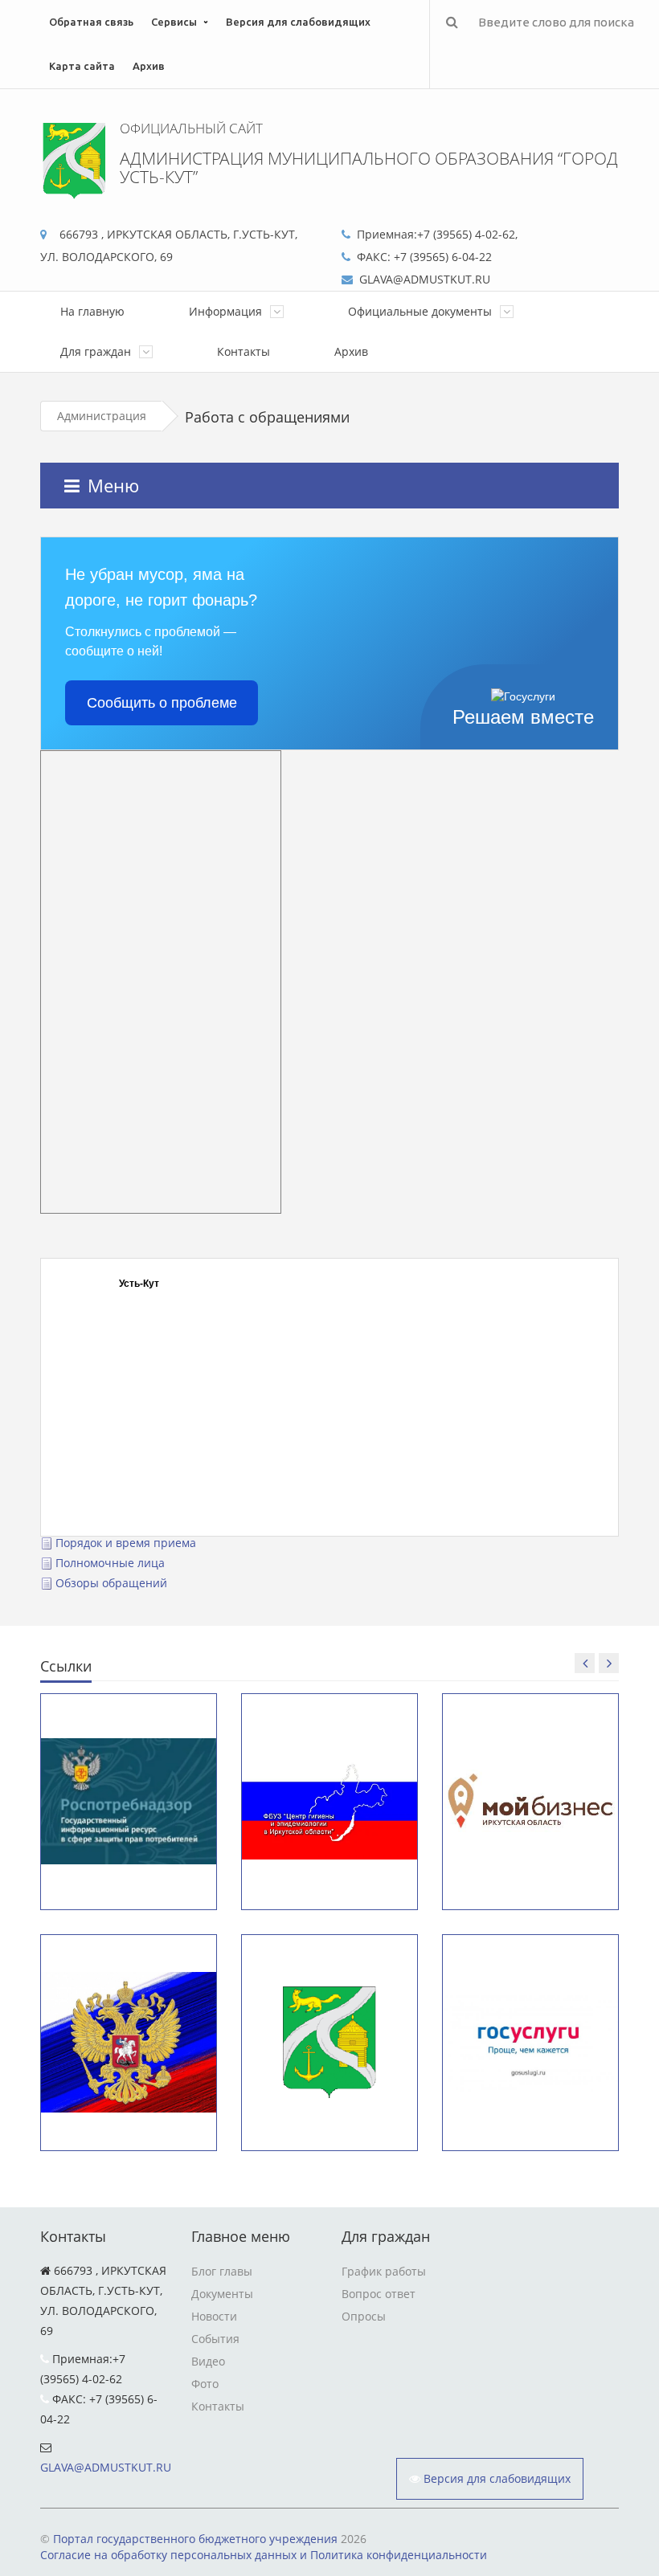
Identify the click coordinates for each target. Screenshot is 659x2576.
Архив (149, 66)
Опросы (364, 2316)
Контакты (244, 351)
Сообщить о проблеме (162, 703)
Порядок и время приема (126, 1543)
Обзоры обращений (111, 1583)
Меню (113, 485)
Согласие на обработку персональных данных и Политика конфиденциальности (264, 2555)
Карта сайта (82, 66)
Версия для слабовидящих (298, 22)
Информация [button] (227, 311)
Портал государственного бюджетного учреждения (195, 2539)
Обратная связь (91, 22)
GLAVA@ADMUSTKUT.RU (106, 2467)
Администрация (102, 416)
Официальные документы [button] (422, 311)
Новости (214, 2316)
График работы (384, 2271)
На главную (92, 311)
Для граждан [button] (97, 351)
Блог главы (222, 2271)
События (215, 2339)
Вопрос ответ (379, 2294)
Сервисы (174, 22)
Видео (208, 2361)
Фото (205, 2384)
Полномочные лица (110, 1563)
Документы (222, 2294)
